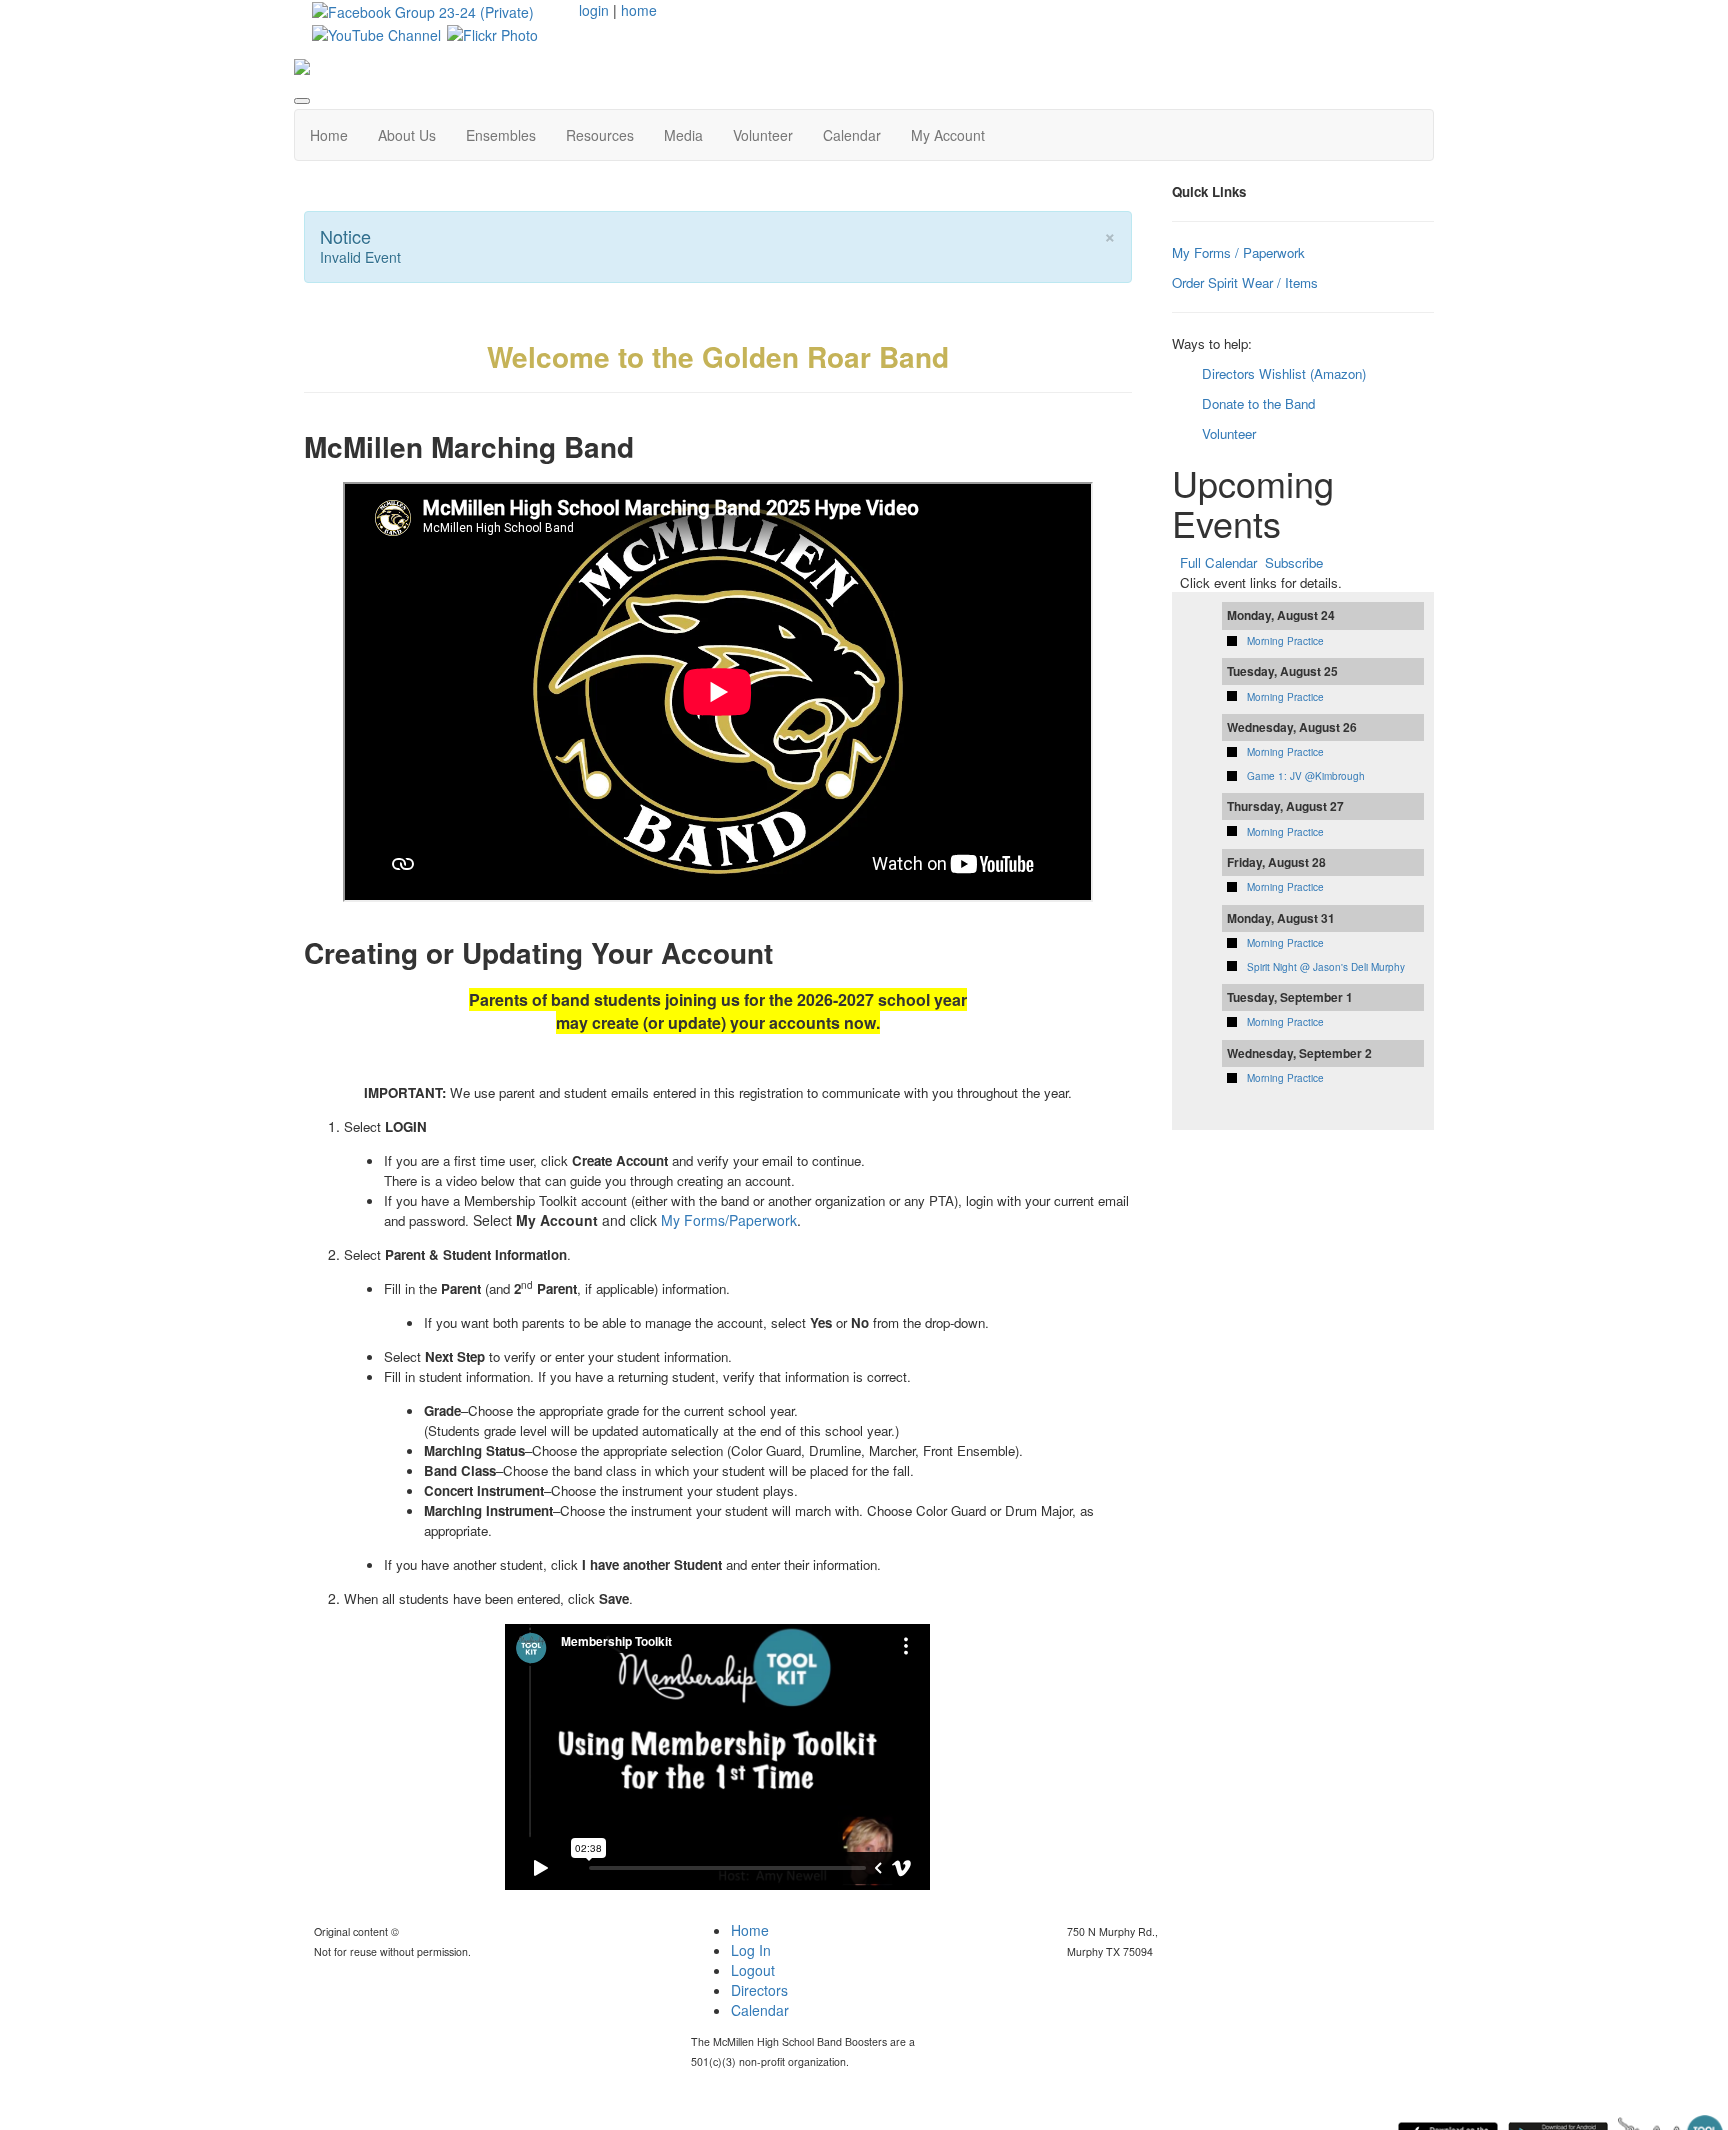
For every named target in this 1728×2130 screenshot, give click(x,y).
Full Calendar (1218, 562)
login (594, 10)
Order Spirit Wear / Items (1245, 282)
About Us (407, 135)
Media (683, 135)
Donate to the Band (1258, 403)
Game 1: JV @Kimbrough (1306, 776)
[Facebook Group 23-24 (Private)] (423, 10)
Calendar (852, 135)
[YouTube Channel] (376, 32)
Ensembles (501, 135)
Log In (751, 1950)
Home (329, 135)
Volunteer (763, 135)
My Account (948, 135)
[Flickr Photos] (492, 32)
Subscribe (1294, 562)
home (639, 10)
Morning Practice (1285, 641)
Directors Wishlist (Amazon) (1284, 373)
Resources (600, 135)
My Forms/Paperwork (729, 1220)
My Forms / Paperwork (1238, 252)
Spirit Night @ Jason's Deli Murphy (1326, 967)
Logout (753, 1970)
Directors (759, 1990)
